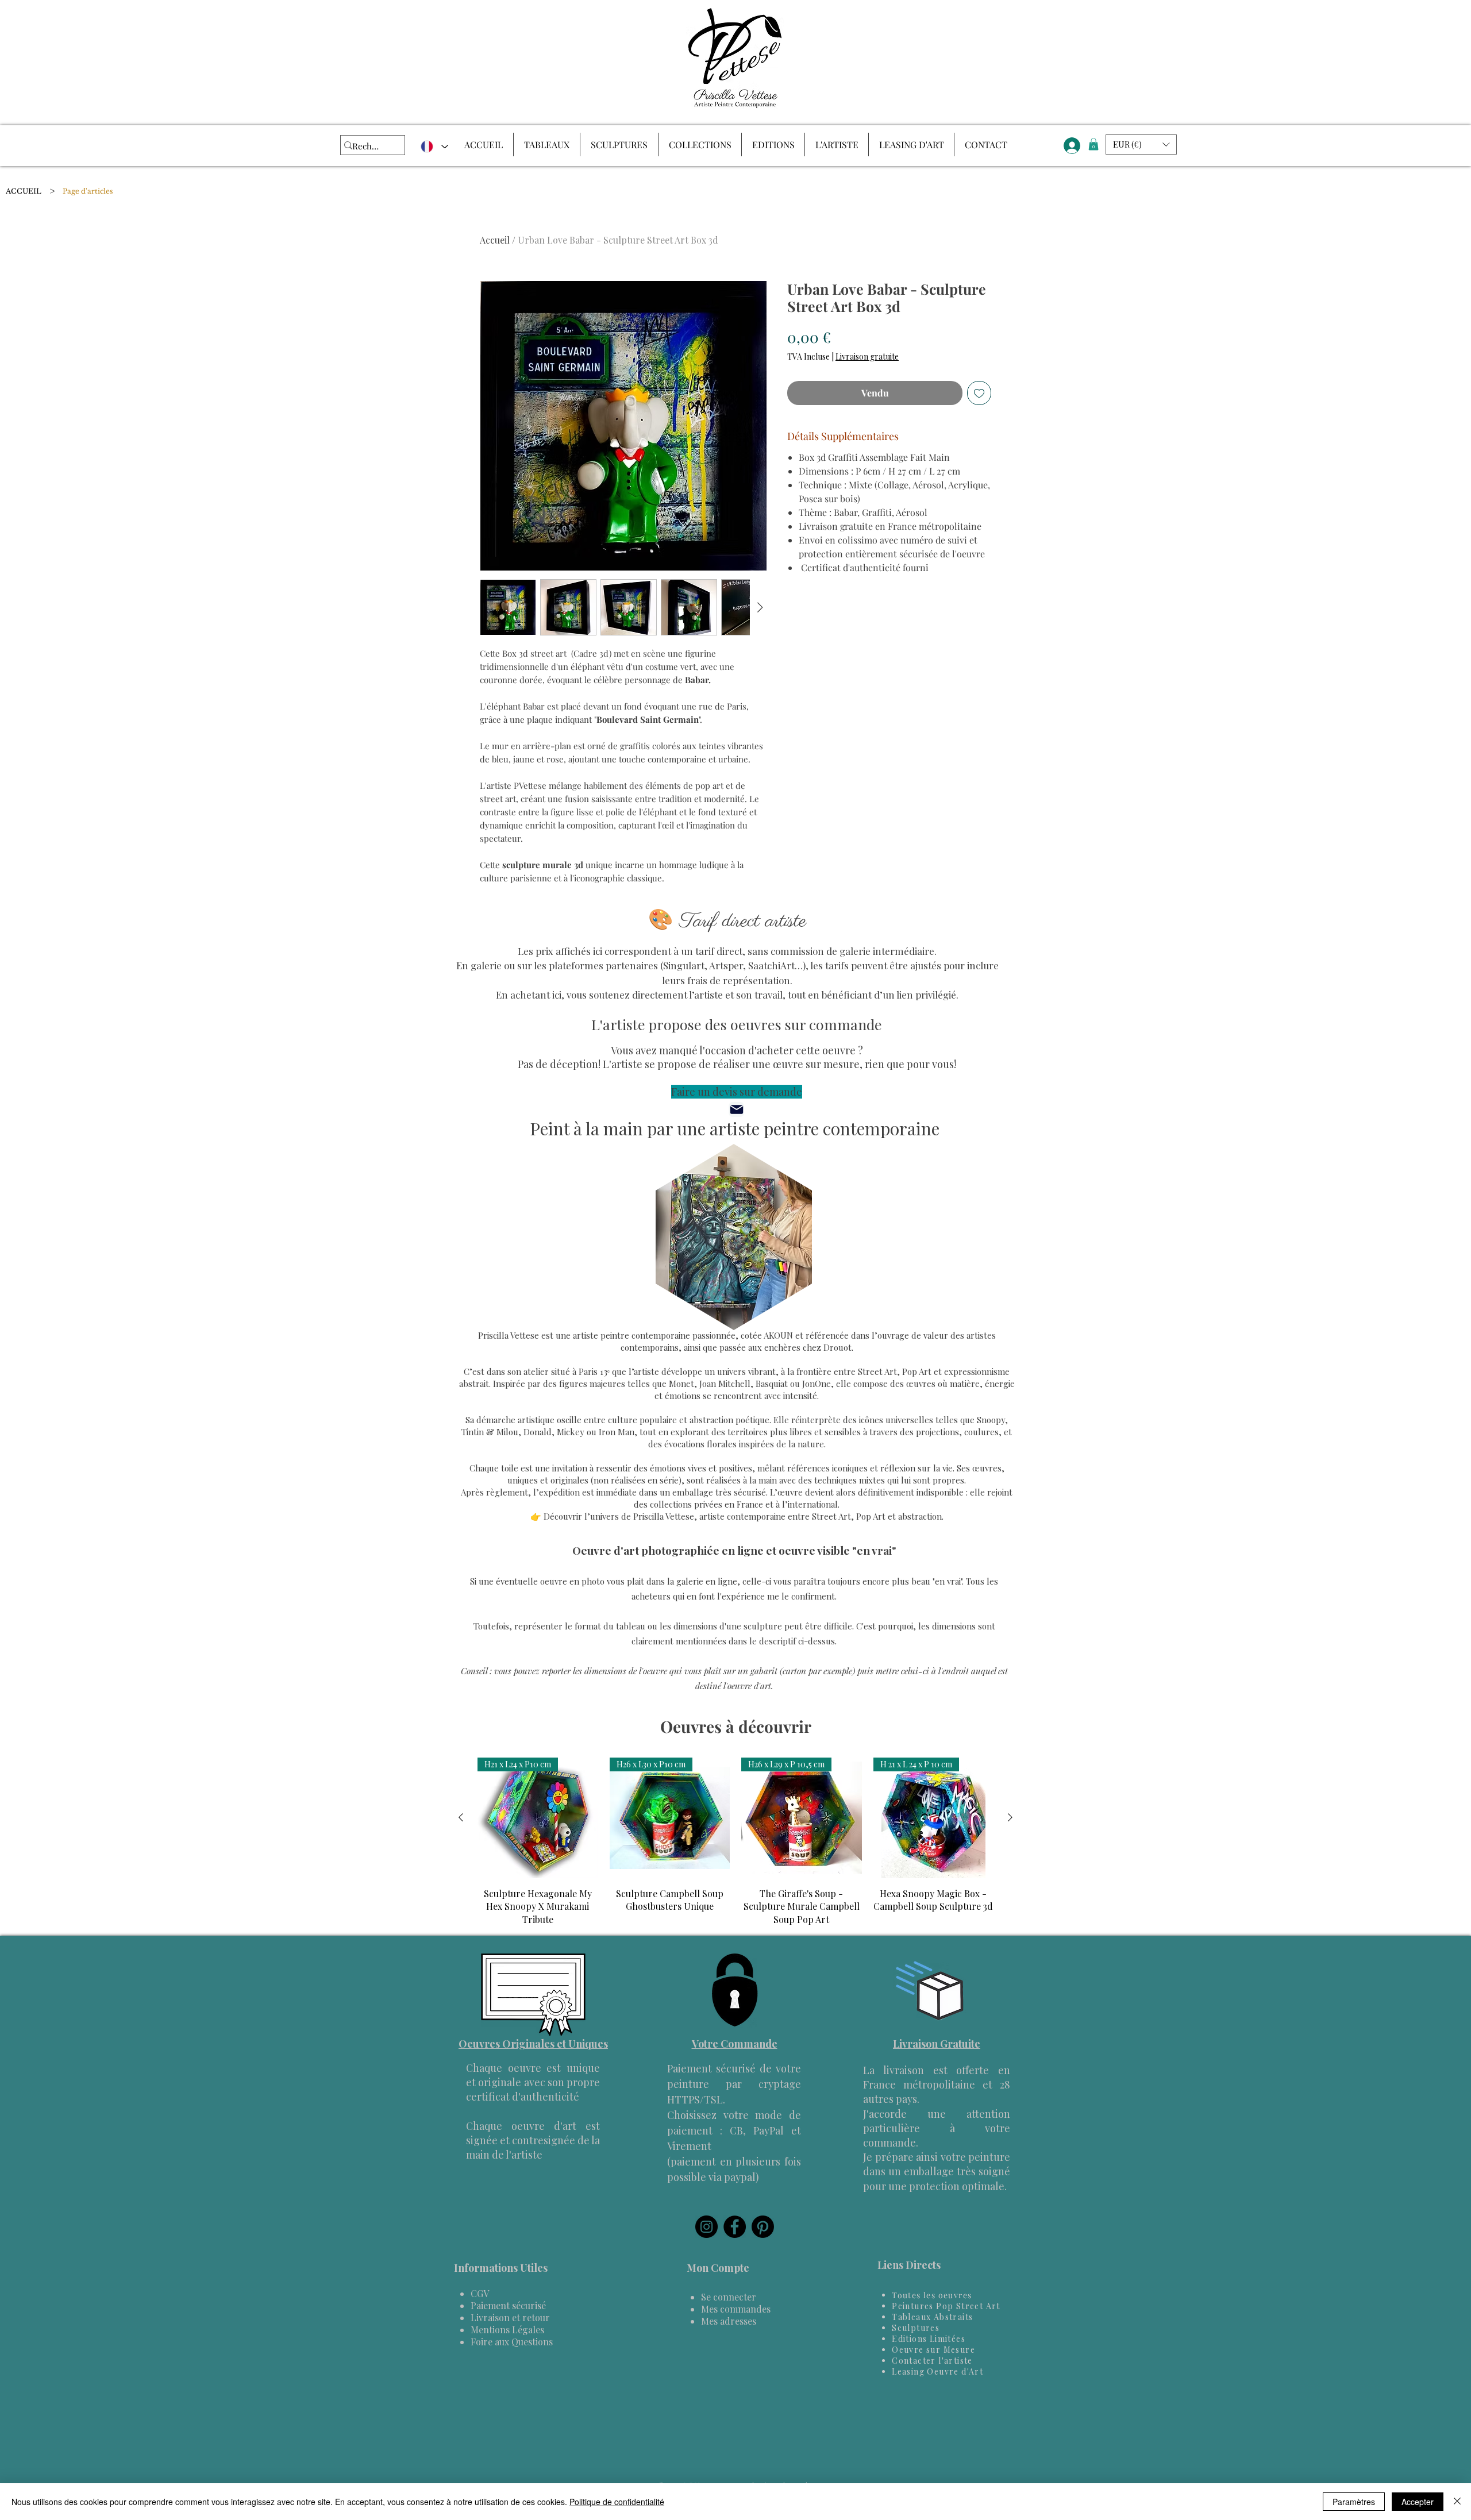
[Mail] (736, 1109)
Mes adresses (729, 2321)
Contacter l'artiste (932, 2361)
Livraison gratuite (867, 357)
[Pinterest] (763, 2227)
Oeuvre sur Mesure (933, 2350)
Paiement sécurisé (508, 2305)
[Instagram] (706, 2227)
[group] (735, 1842)
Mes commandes (736, 2309)
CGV (480, 2293)
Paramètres (1354, 2502)
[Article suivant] (1010, 1817)
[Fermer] (1457, 2502)
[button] (1093, 144)
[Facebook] (735, 2227)
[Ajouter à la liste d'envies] (979, 393)
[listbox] (1141, 145)
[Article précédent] (461, 1817)
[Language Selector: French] (434, 147)
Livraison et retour (510, 2317)
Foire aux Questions (512, 2342)
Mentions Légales (507, 2330)
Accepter (1418, 2502)
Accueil (495, 240)
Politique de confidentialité (617, 2502)
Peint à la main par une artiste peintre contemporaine (735, 1128)
